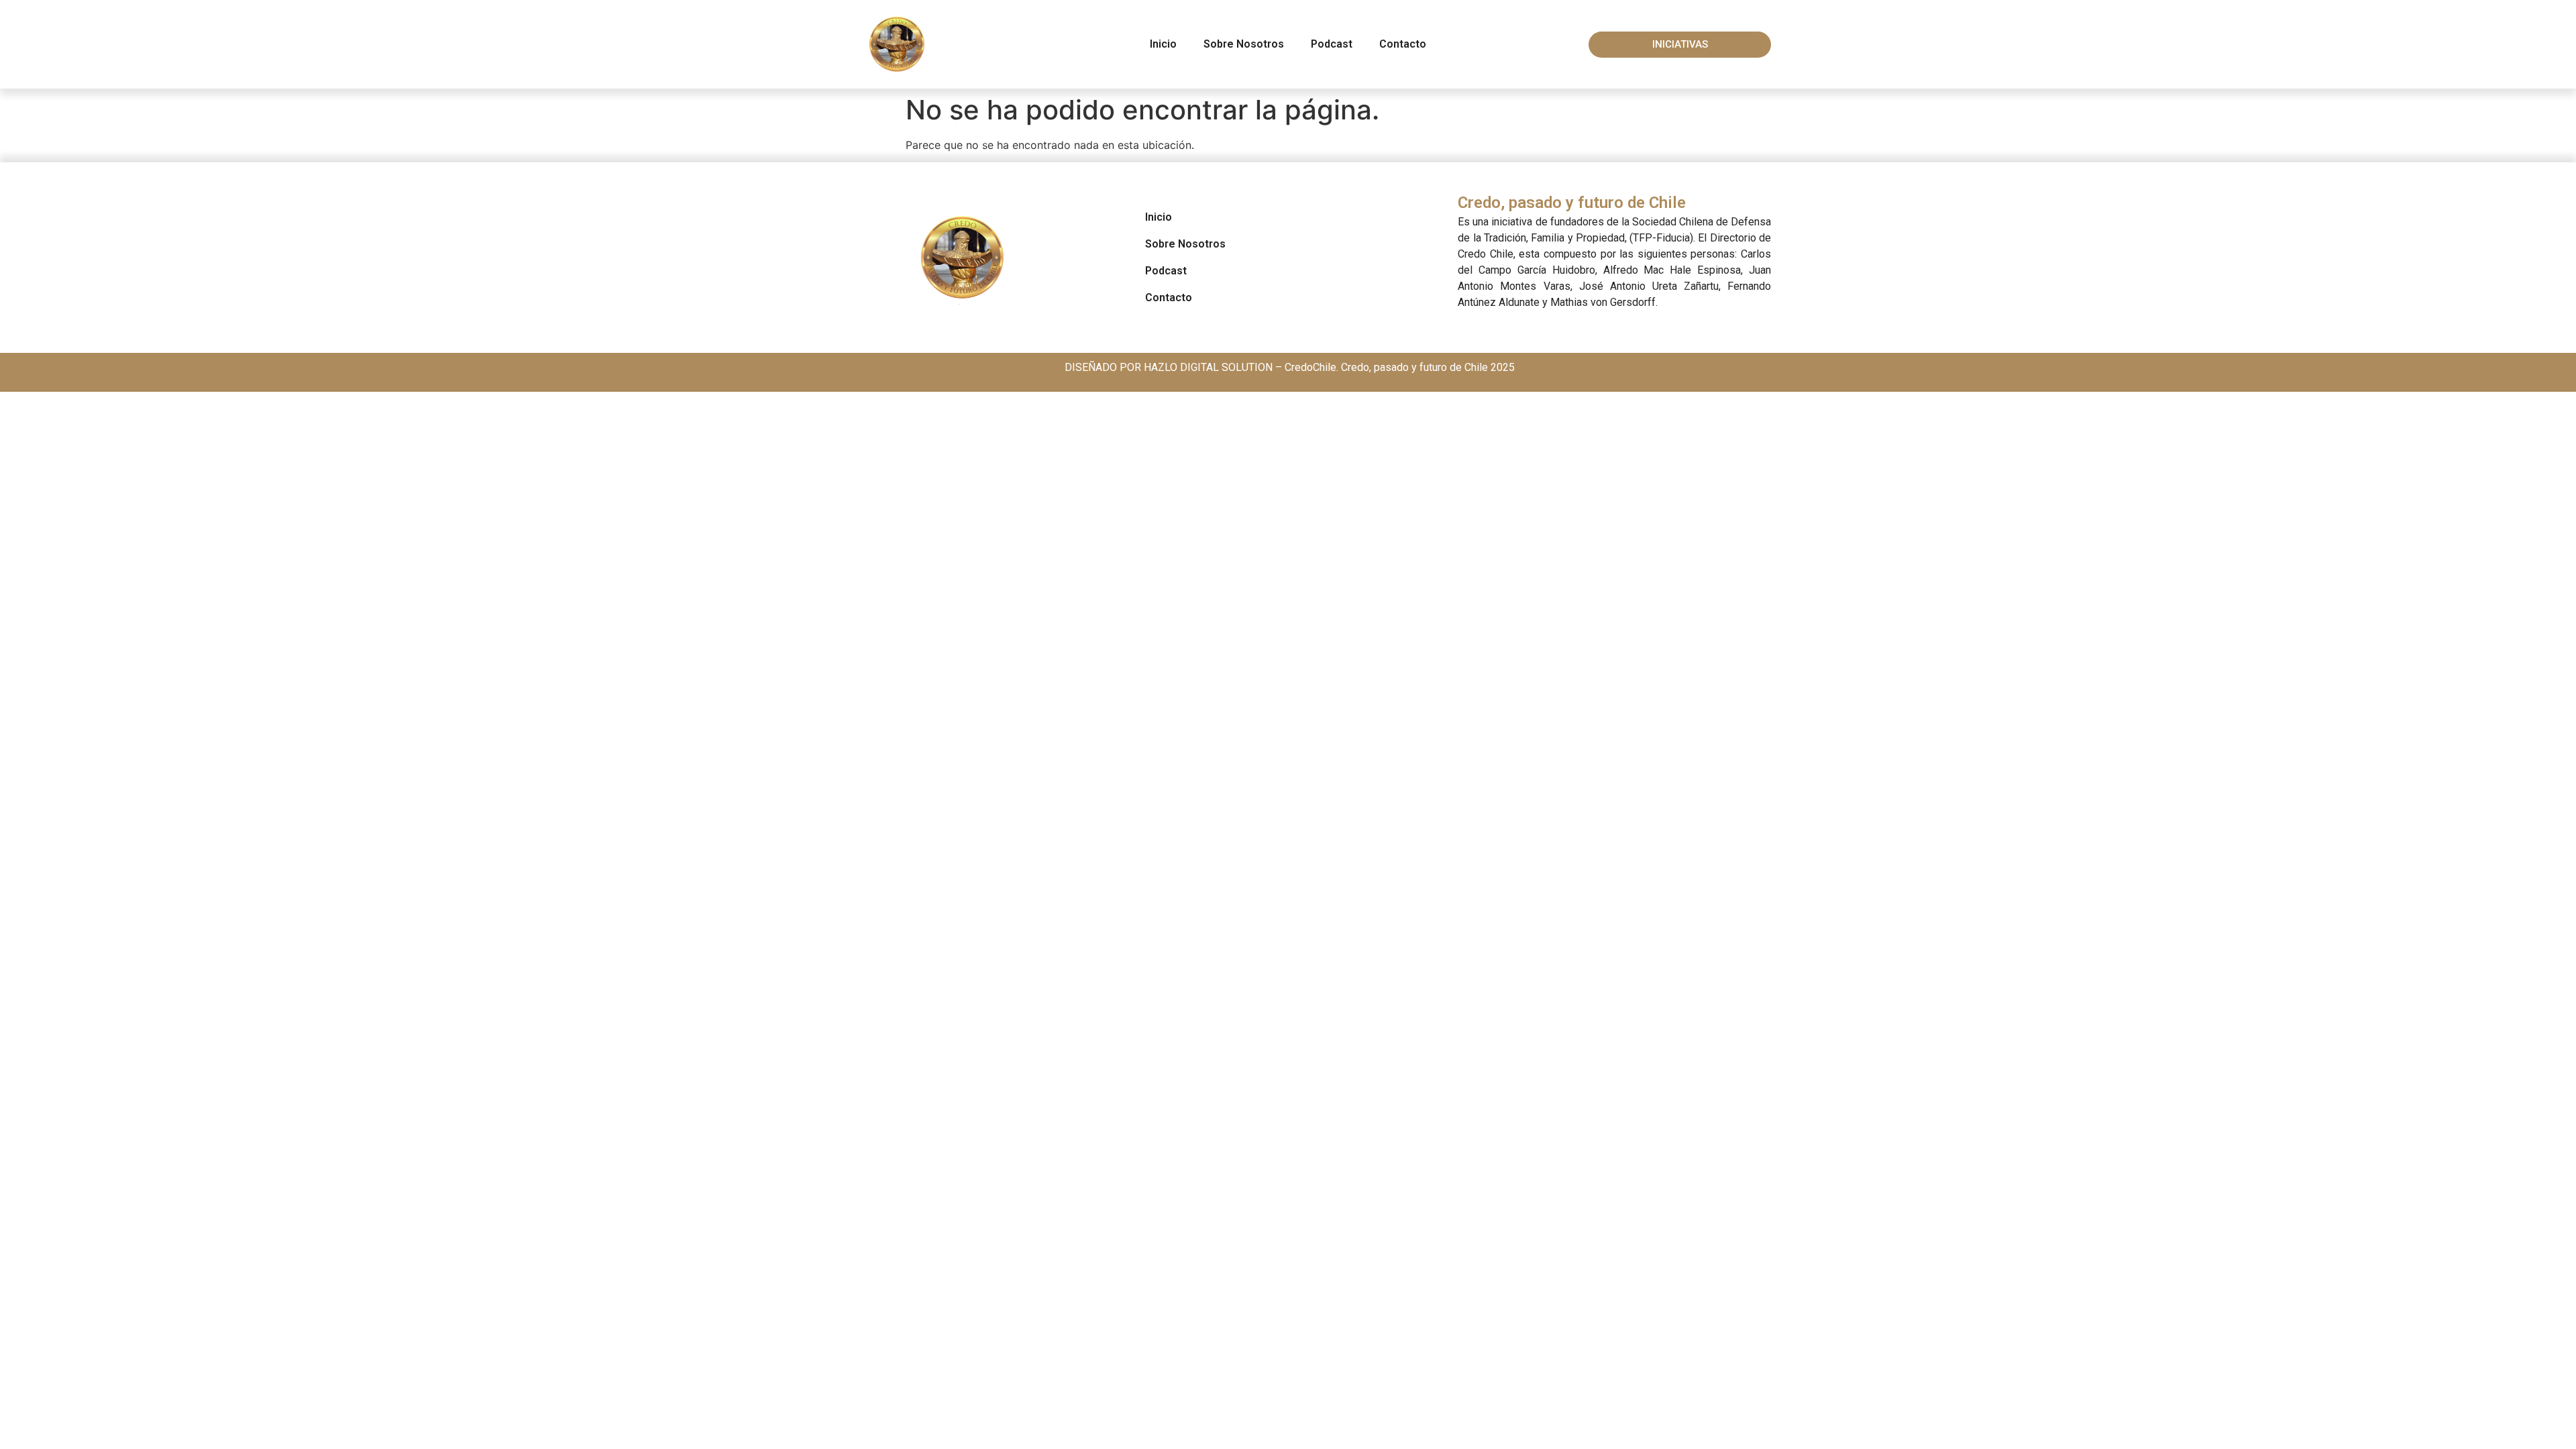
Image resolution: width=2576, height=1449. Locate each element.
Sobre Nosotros (1244, 44)
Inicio (1163, 44)
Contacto (1403, 44)
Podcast (1332, 44)
